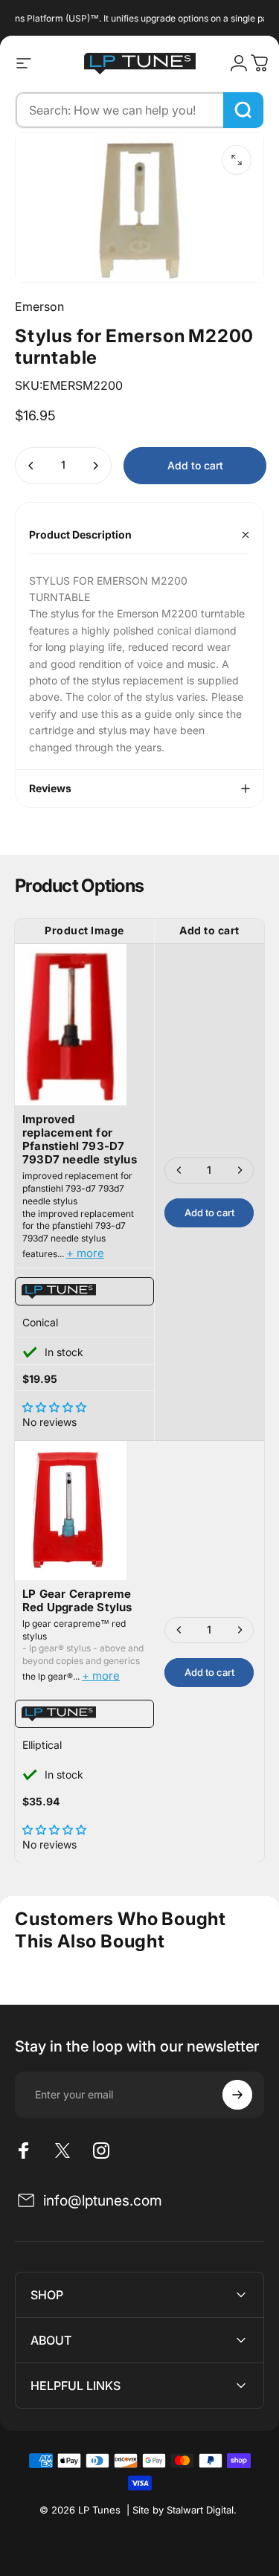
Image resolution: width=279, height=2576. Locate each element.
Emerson (39, 306)
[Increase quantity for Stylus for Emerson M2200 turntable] (95, 466)
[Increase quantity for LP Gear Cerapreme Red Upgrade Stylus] (240, 1630)
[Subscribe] (237, 2095)
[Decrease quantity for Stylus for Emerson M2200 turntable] (31, 466)
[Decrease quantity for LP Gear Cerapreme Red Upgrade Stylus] (179, 1630)
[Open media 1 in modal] (237, 160)
